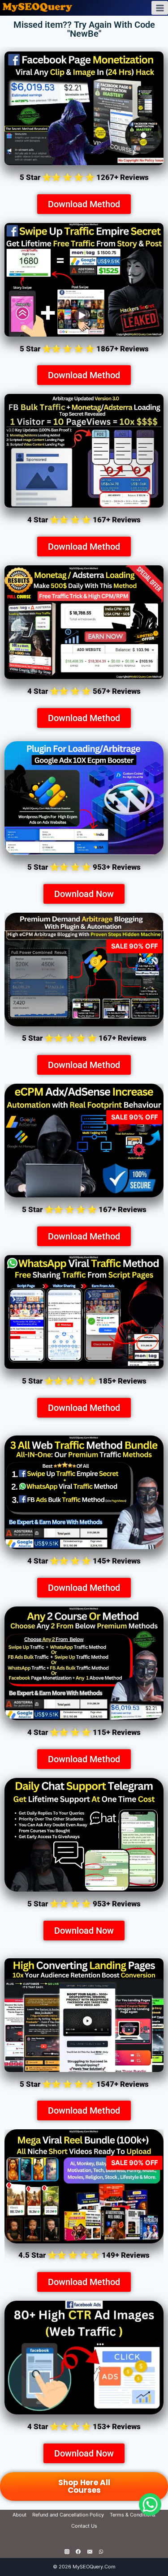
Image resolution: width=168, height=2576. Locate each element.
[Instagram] (67, 2551)
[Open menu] (160, 8)
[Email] (90, 2551)
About (19, 2515)
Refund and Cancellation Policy (68, 2515)
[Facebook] (78, 2551)
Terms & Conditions (133, 2515)
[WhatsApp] (101, 2551)
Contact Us (84, 2526)
